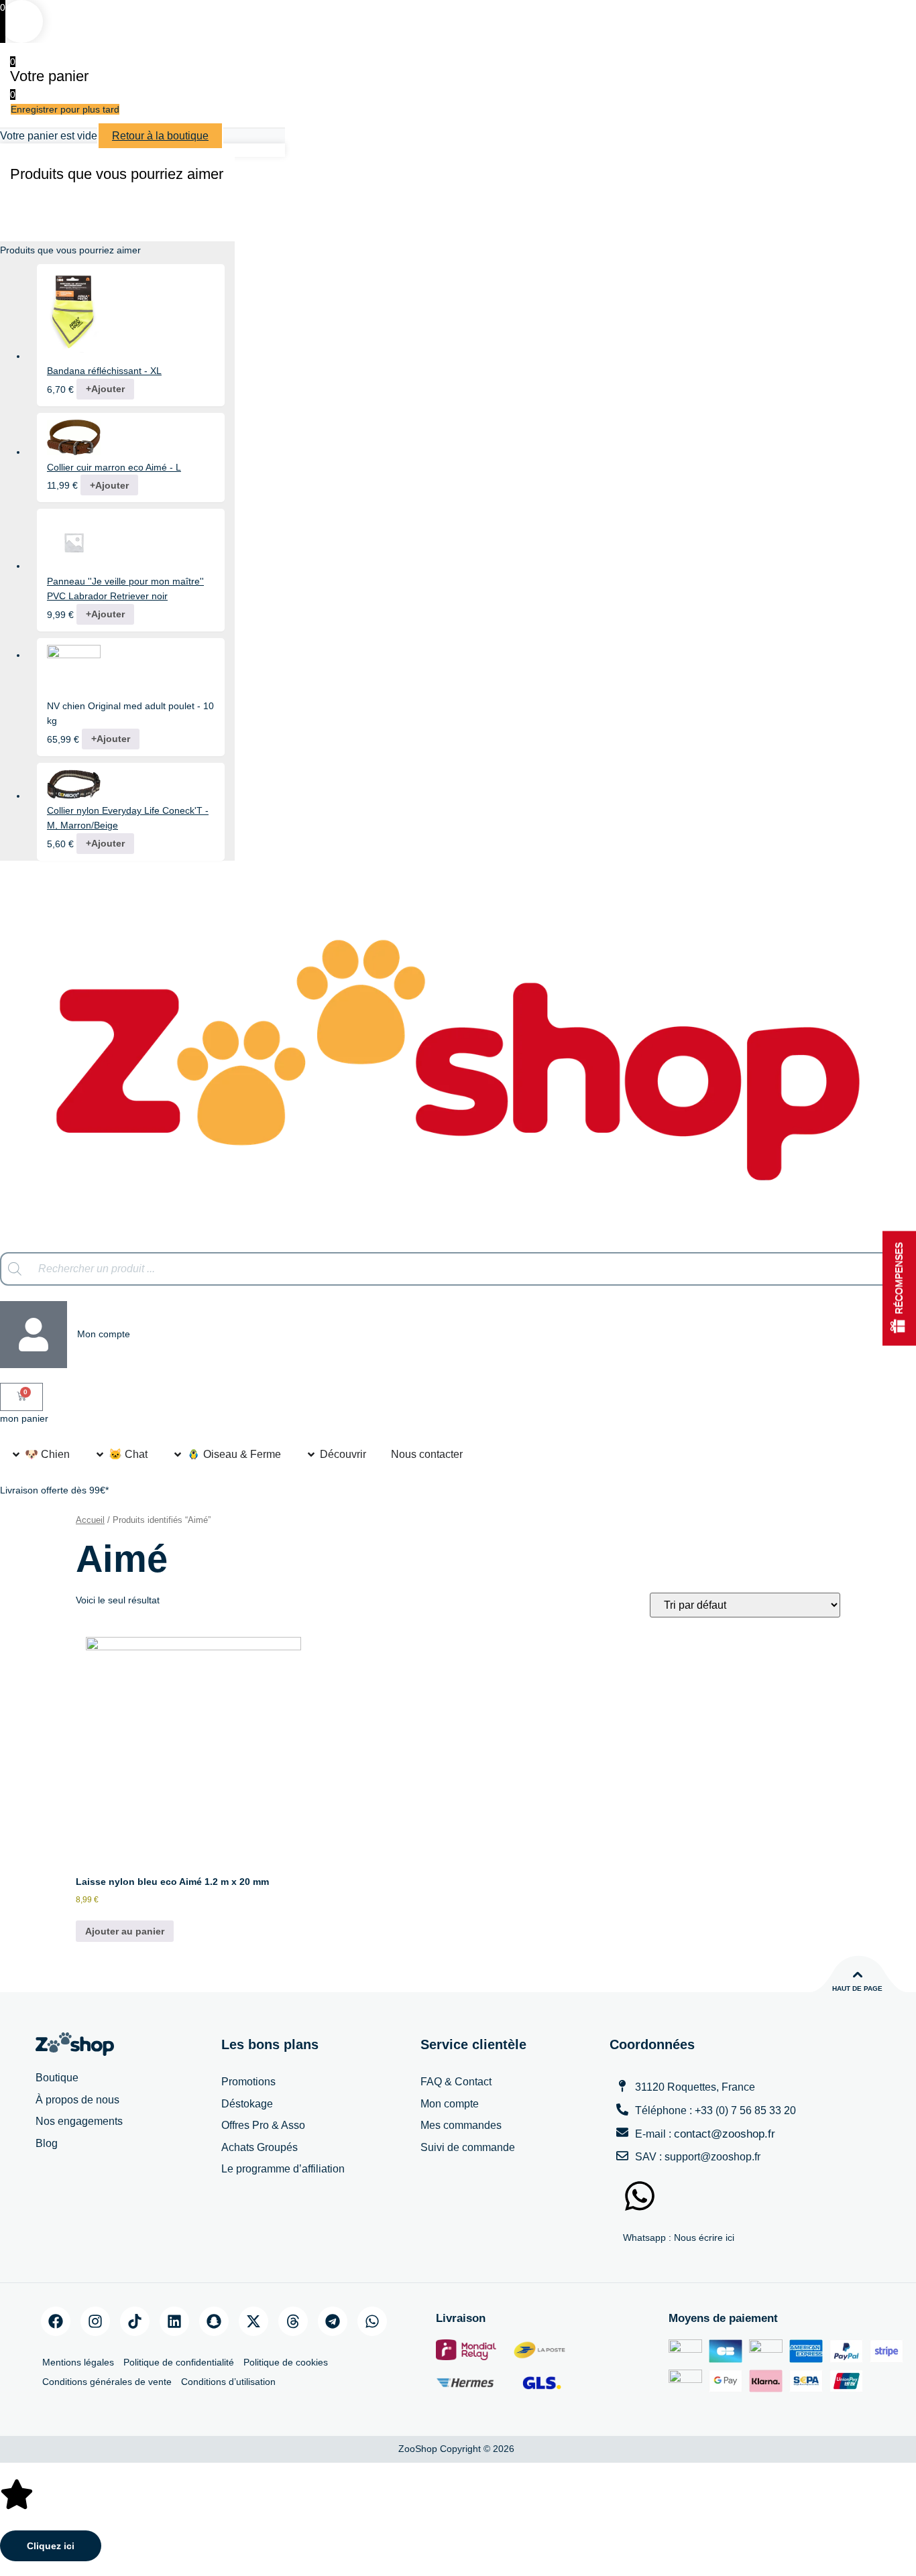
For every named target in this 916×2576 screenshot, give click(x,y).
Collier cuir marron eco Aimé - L (114, 467)
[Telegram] (333, 2321)
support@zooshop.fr (712, 2157)
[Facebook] (56, 2321)
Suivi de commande (468, 2147)
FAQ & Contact (456, 2082)
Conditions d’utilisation (228, 2382)
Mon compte (104, 1334)
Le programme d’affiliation (283, 2169)
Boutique (57, 2078)
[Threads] (293, 2321)
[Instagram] (95, 2321)
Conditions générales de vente (107, 2382)
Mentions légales (78, 2362)
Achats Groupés (260, 2147)
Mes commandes (461, 2125)
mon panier (24, 1418)
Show (899, 1288)
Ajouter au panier (125, 1931)
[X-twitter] (253, 2321)
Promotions (248, 2082)
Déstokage (247, 2104)
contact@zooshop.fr (725, 2134)
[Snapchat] (214, 2321)
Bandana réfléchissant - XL (104, 371)
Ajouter (105, 389)
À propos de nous (77, 2100)
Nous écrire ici (704, 2237)
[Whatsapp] (372, 2321)
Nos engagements (79, 2121)
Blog (47, 2143)
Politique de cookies (286, 2362)
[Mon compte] (34, 1335)
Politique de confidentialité (179, 2362)
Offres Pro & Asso (263, 2125)
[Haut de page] (858, 1975)
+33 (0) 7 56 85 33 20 (745, 2110)
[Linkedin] (174, 2321)
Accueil (90, 1520)
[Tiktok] (135, 2321)
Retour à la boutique (160, 136)
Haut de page (857, 1988)
